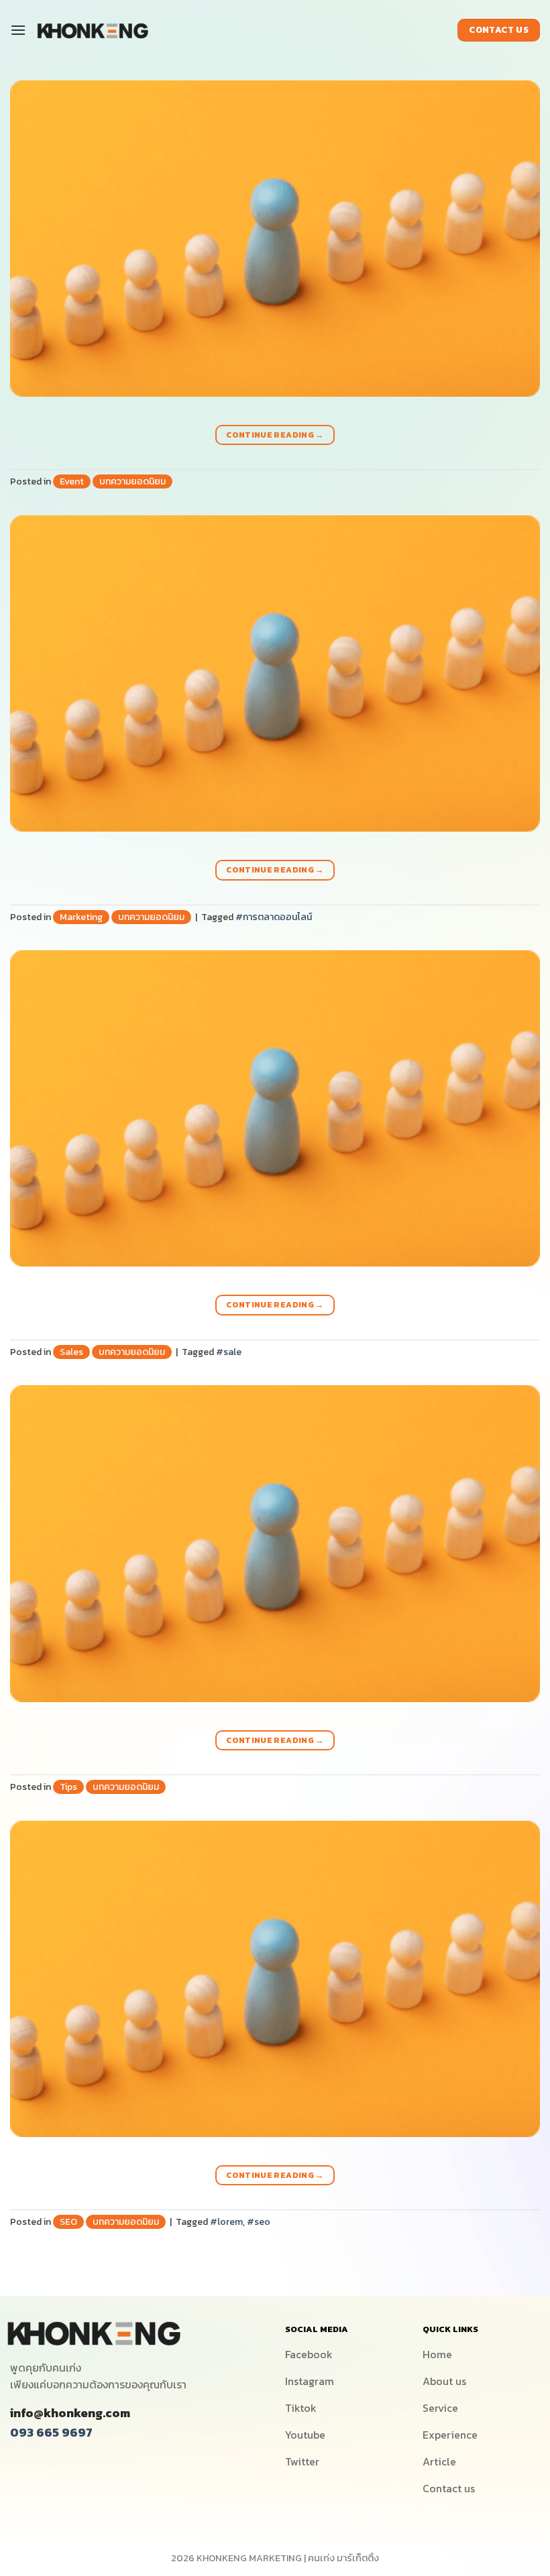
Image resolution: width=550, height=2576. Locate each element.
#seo (259, 2222)
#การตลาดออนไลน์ (274, 917)
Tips (68, 1787)
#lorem (226, 2222)
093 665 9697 (51, 2432)
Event (72, 481)
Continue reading (275, 435)
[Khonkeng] (92, 30)
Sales (71, 1352)
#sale (229, 1352)
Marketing (81, 917)
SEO (68, 2222)
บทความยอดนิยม (132, 481)
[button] (21, 30)
